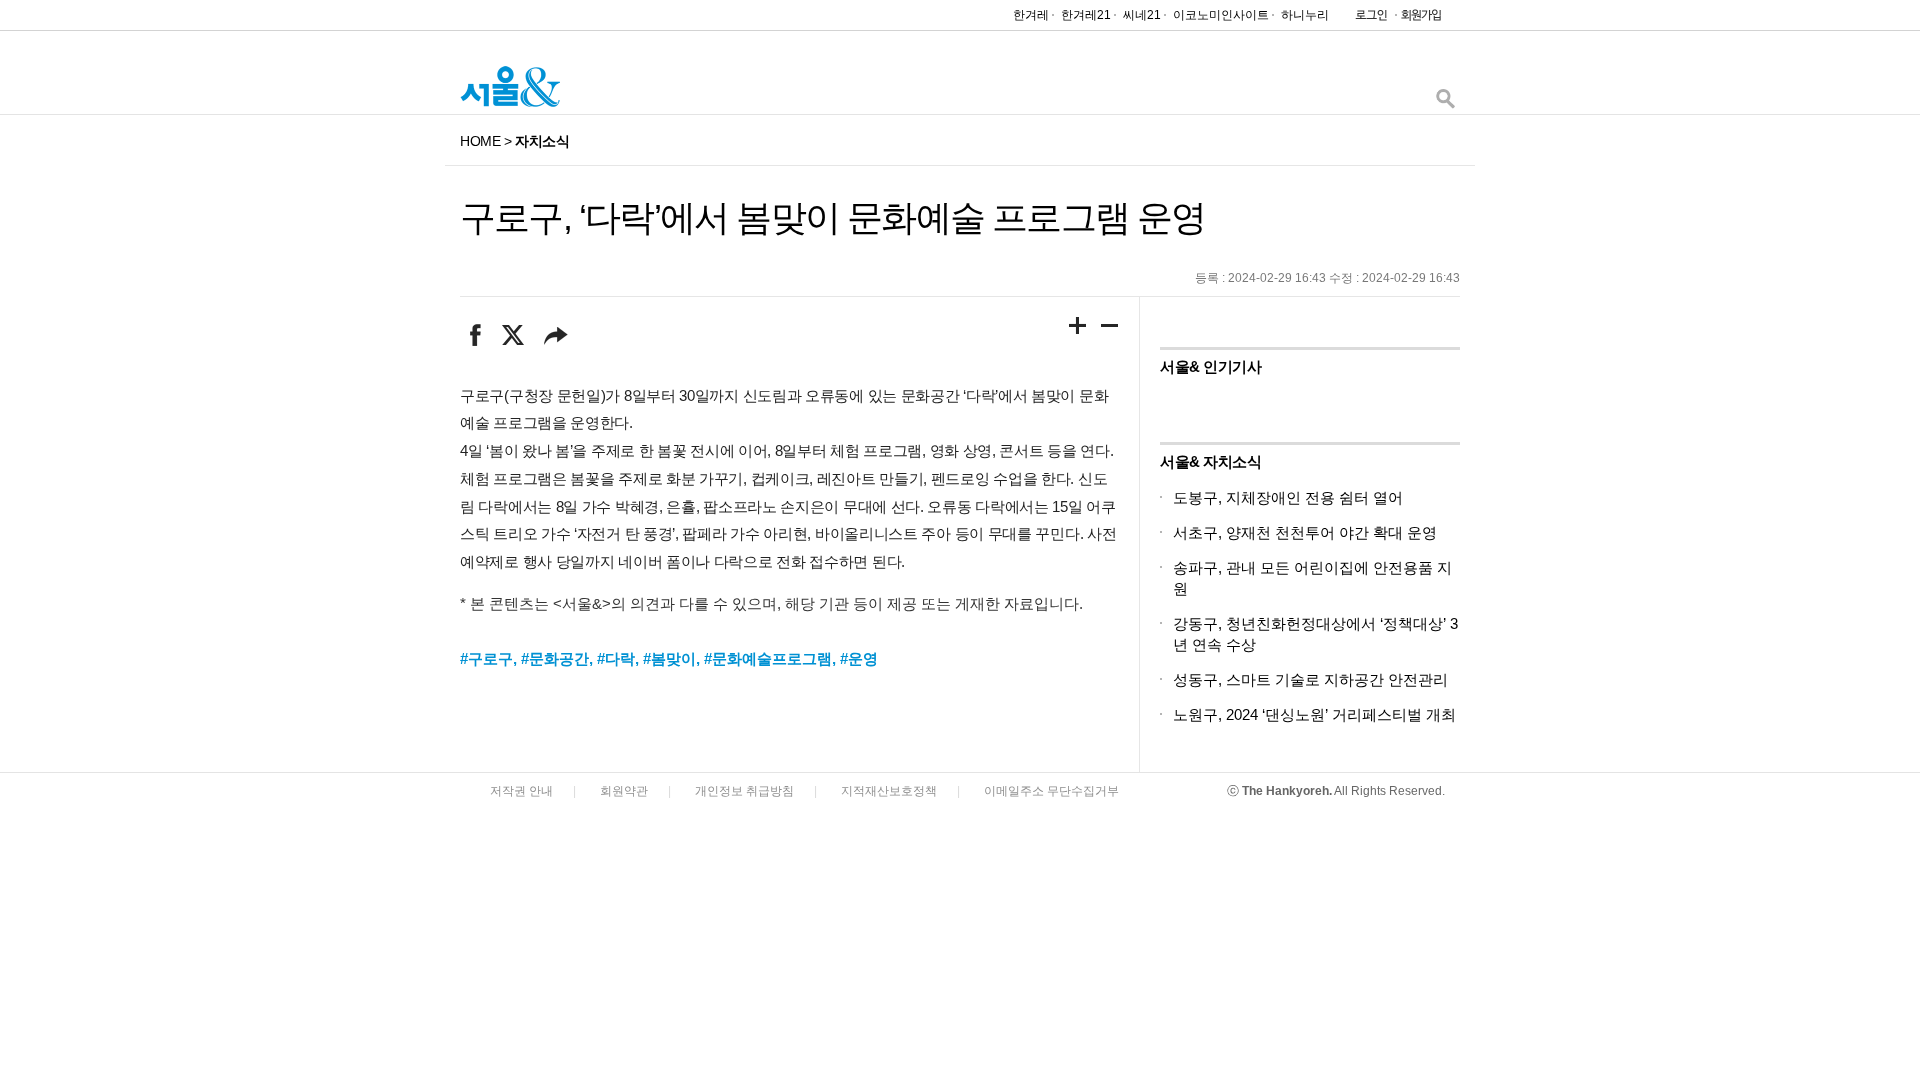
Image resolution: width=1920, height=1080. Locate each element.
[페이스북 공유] (475, 335)
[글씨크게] (1078, 329)
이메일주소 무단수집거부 (1051, 791)
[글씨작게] (1110, 329)
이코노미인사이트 (1221, 15)
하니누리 (1305, 15)
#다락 (616, 658)
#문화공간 (555, 658)
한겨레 (1031, 15)
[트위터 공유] (512, 335)
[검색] (1445, 103)
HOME (480, 141)
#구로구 (486, 658)
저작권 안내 (521, 791)
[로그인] (1366, 19)
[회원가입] (1420, 19)
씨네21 (1142, 15)
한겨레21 (1086, 15)
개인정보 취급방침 (744, 791)
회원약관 (624, 791)
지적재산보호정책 (889, 791)
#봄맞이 (669, 658)
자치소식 (542, 141)
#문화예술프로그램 (768, 658)
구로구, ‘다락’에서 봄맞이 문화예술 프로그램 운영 (833, 217)
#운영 (859, 658)
